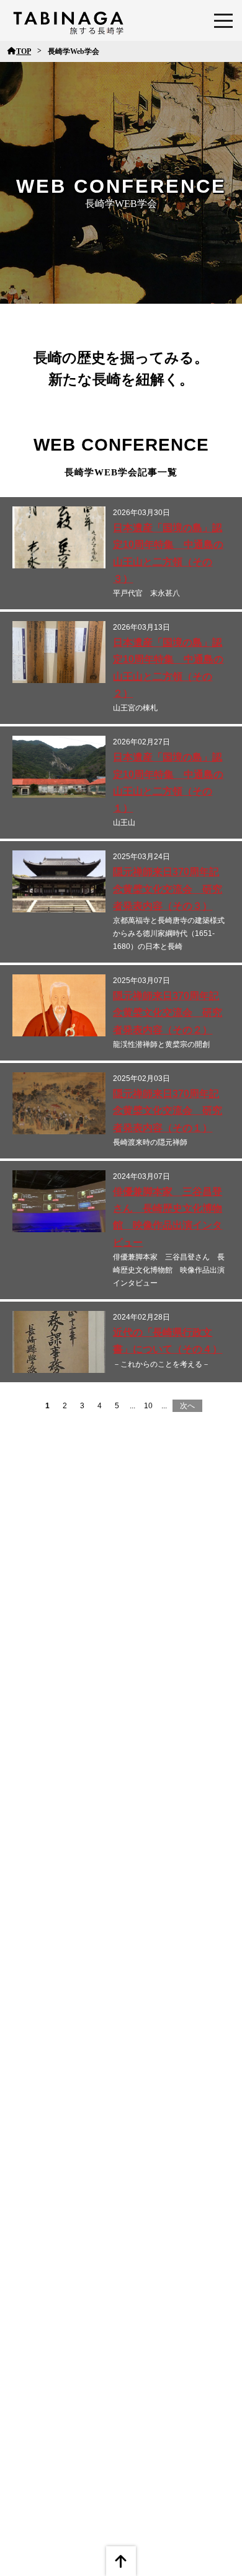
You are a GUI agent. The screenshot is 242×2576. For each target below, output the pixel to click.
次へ (187, 1406)
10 (148, 1406)
